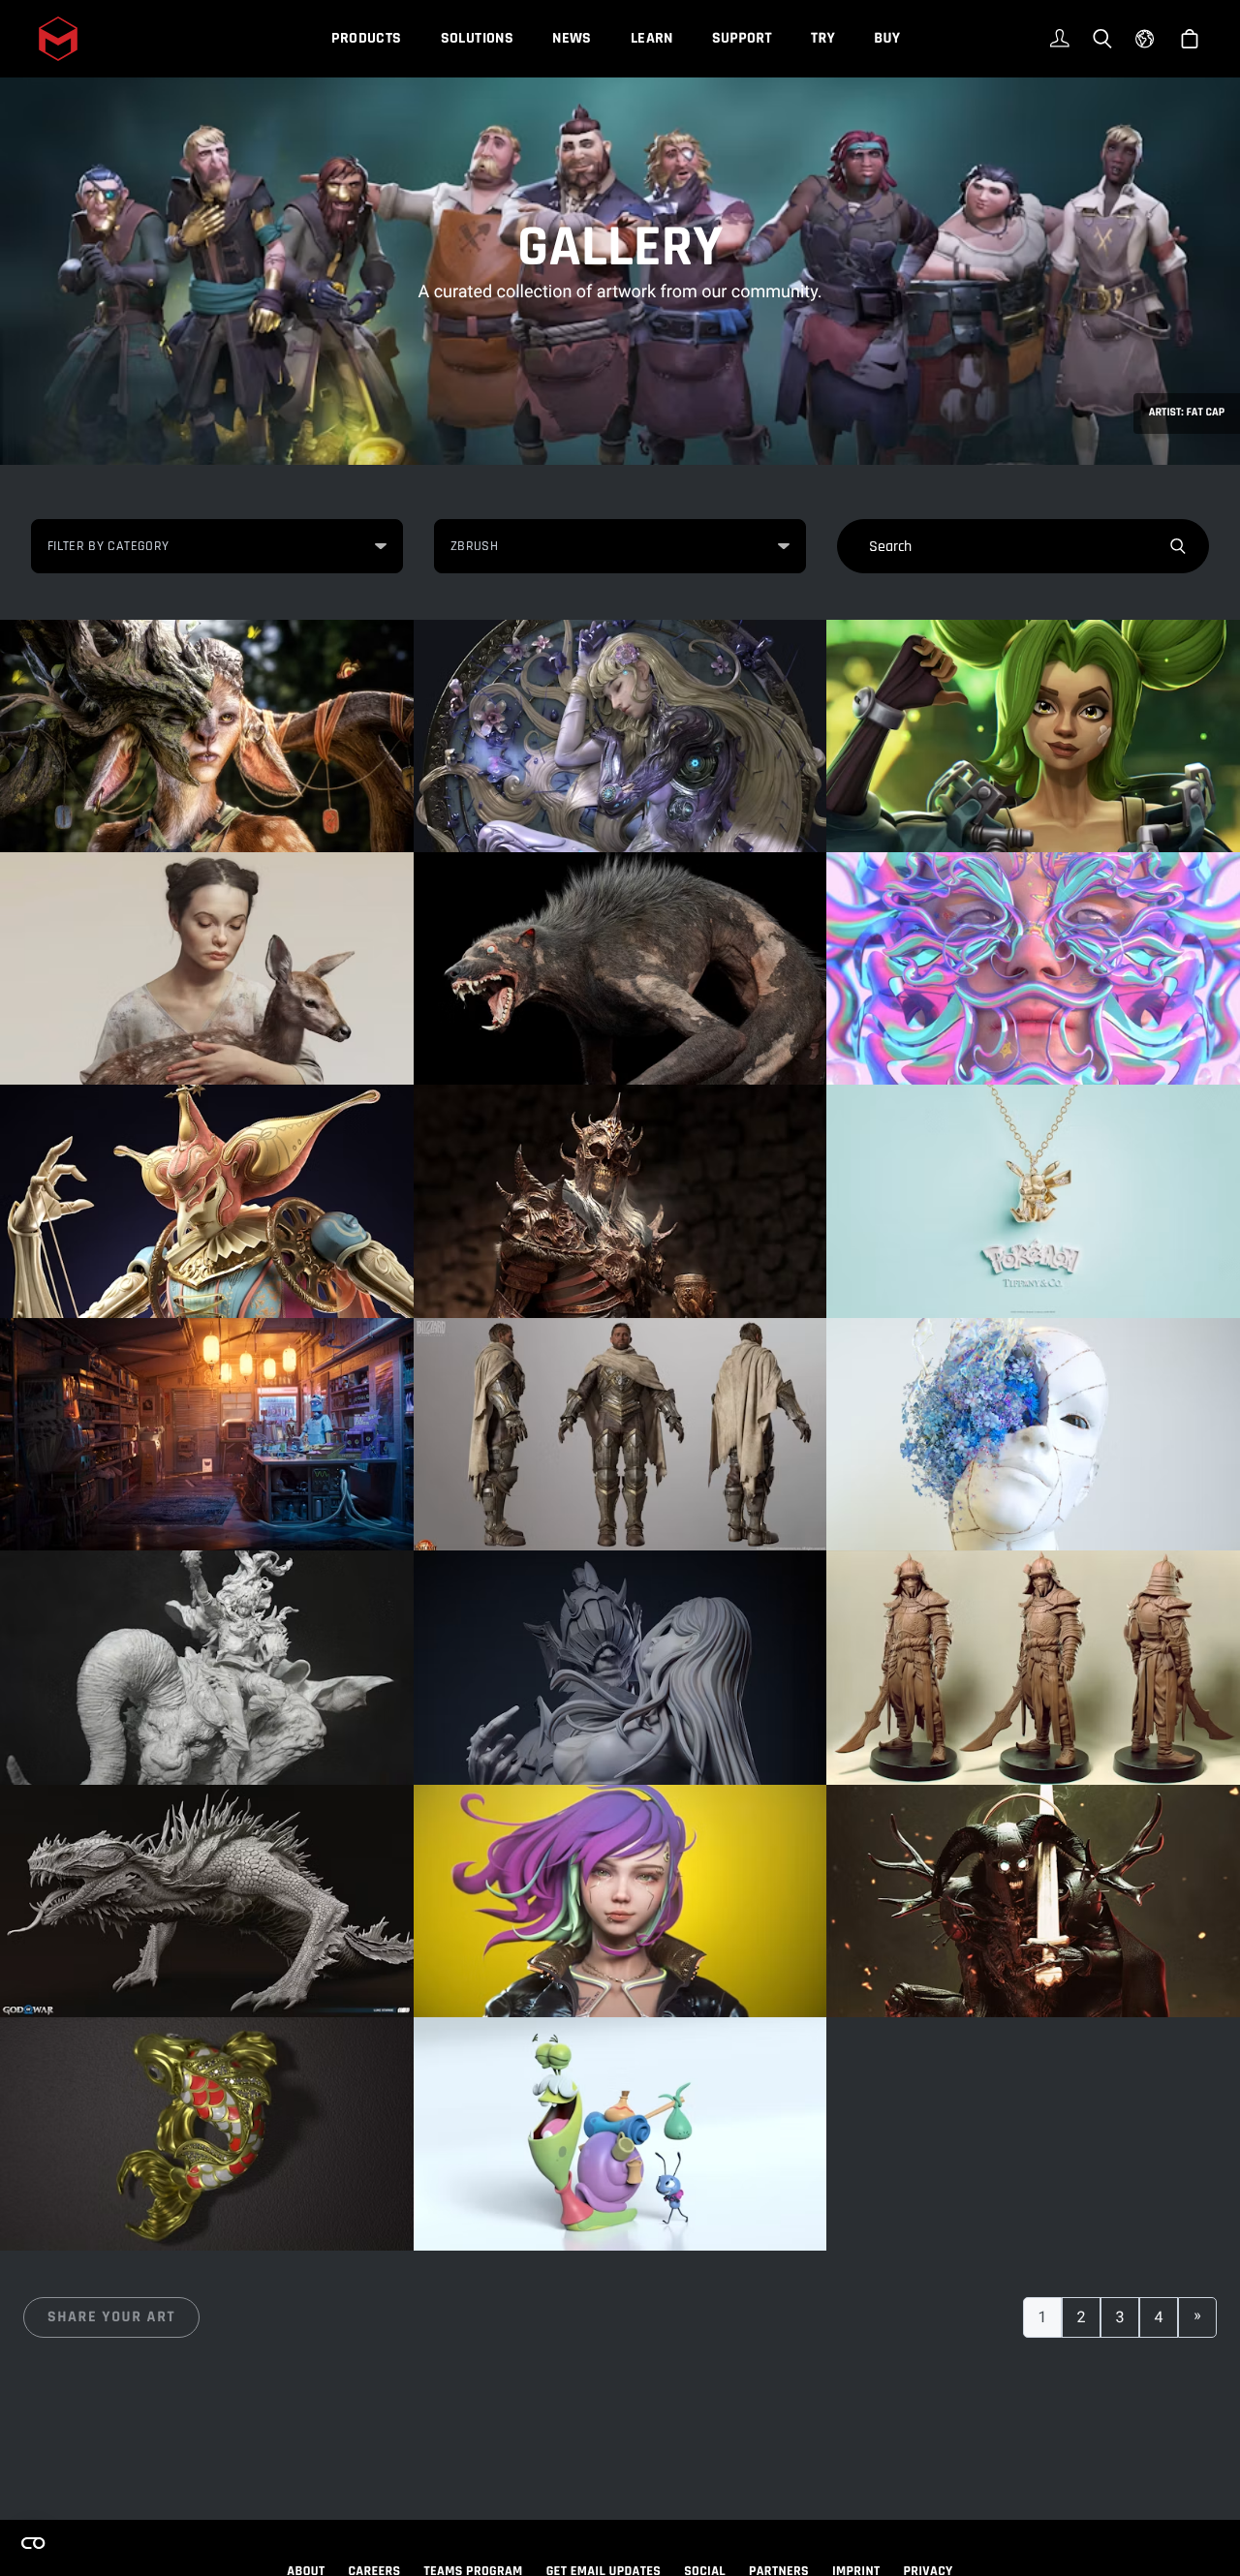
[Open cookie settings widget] (33, 2543)
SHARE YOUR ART (111, 2317)
